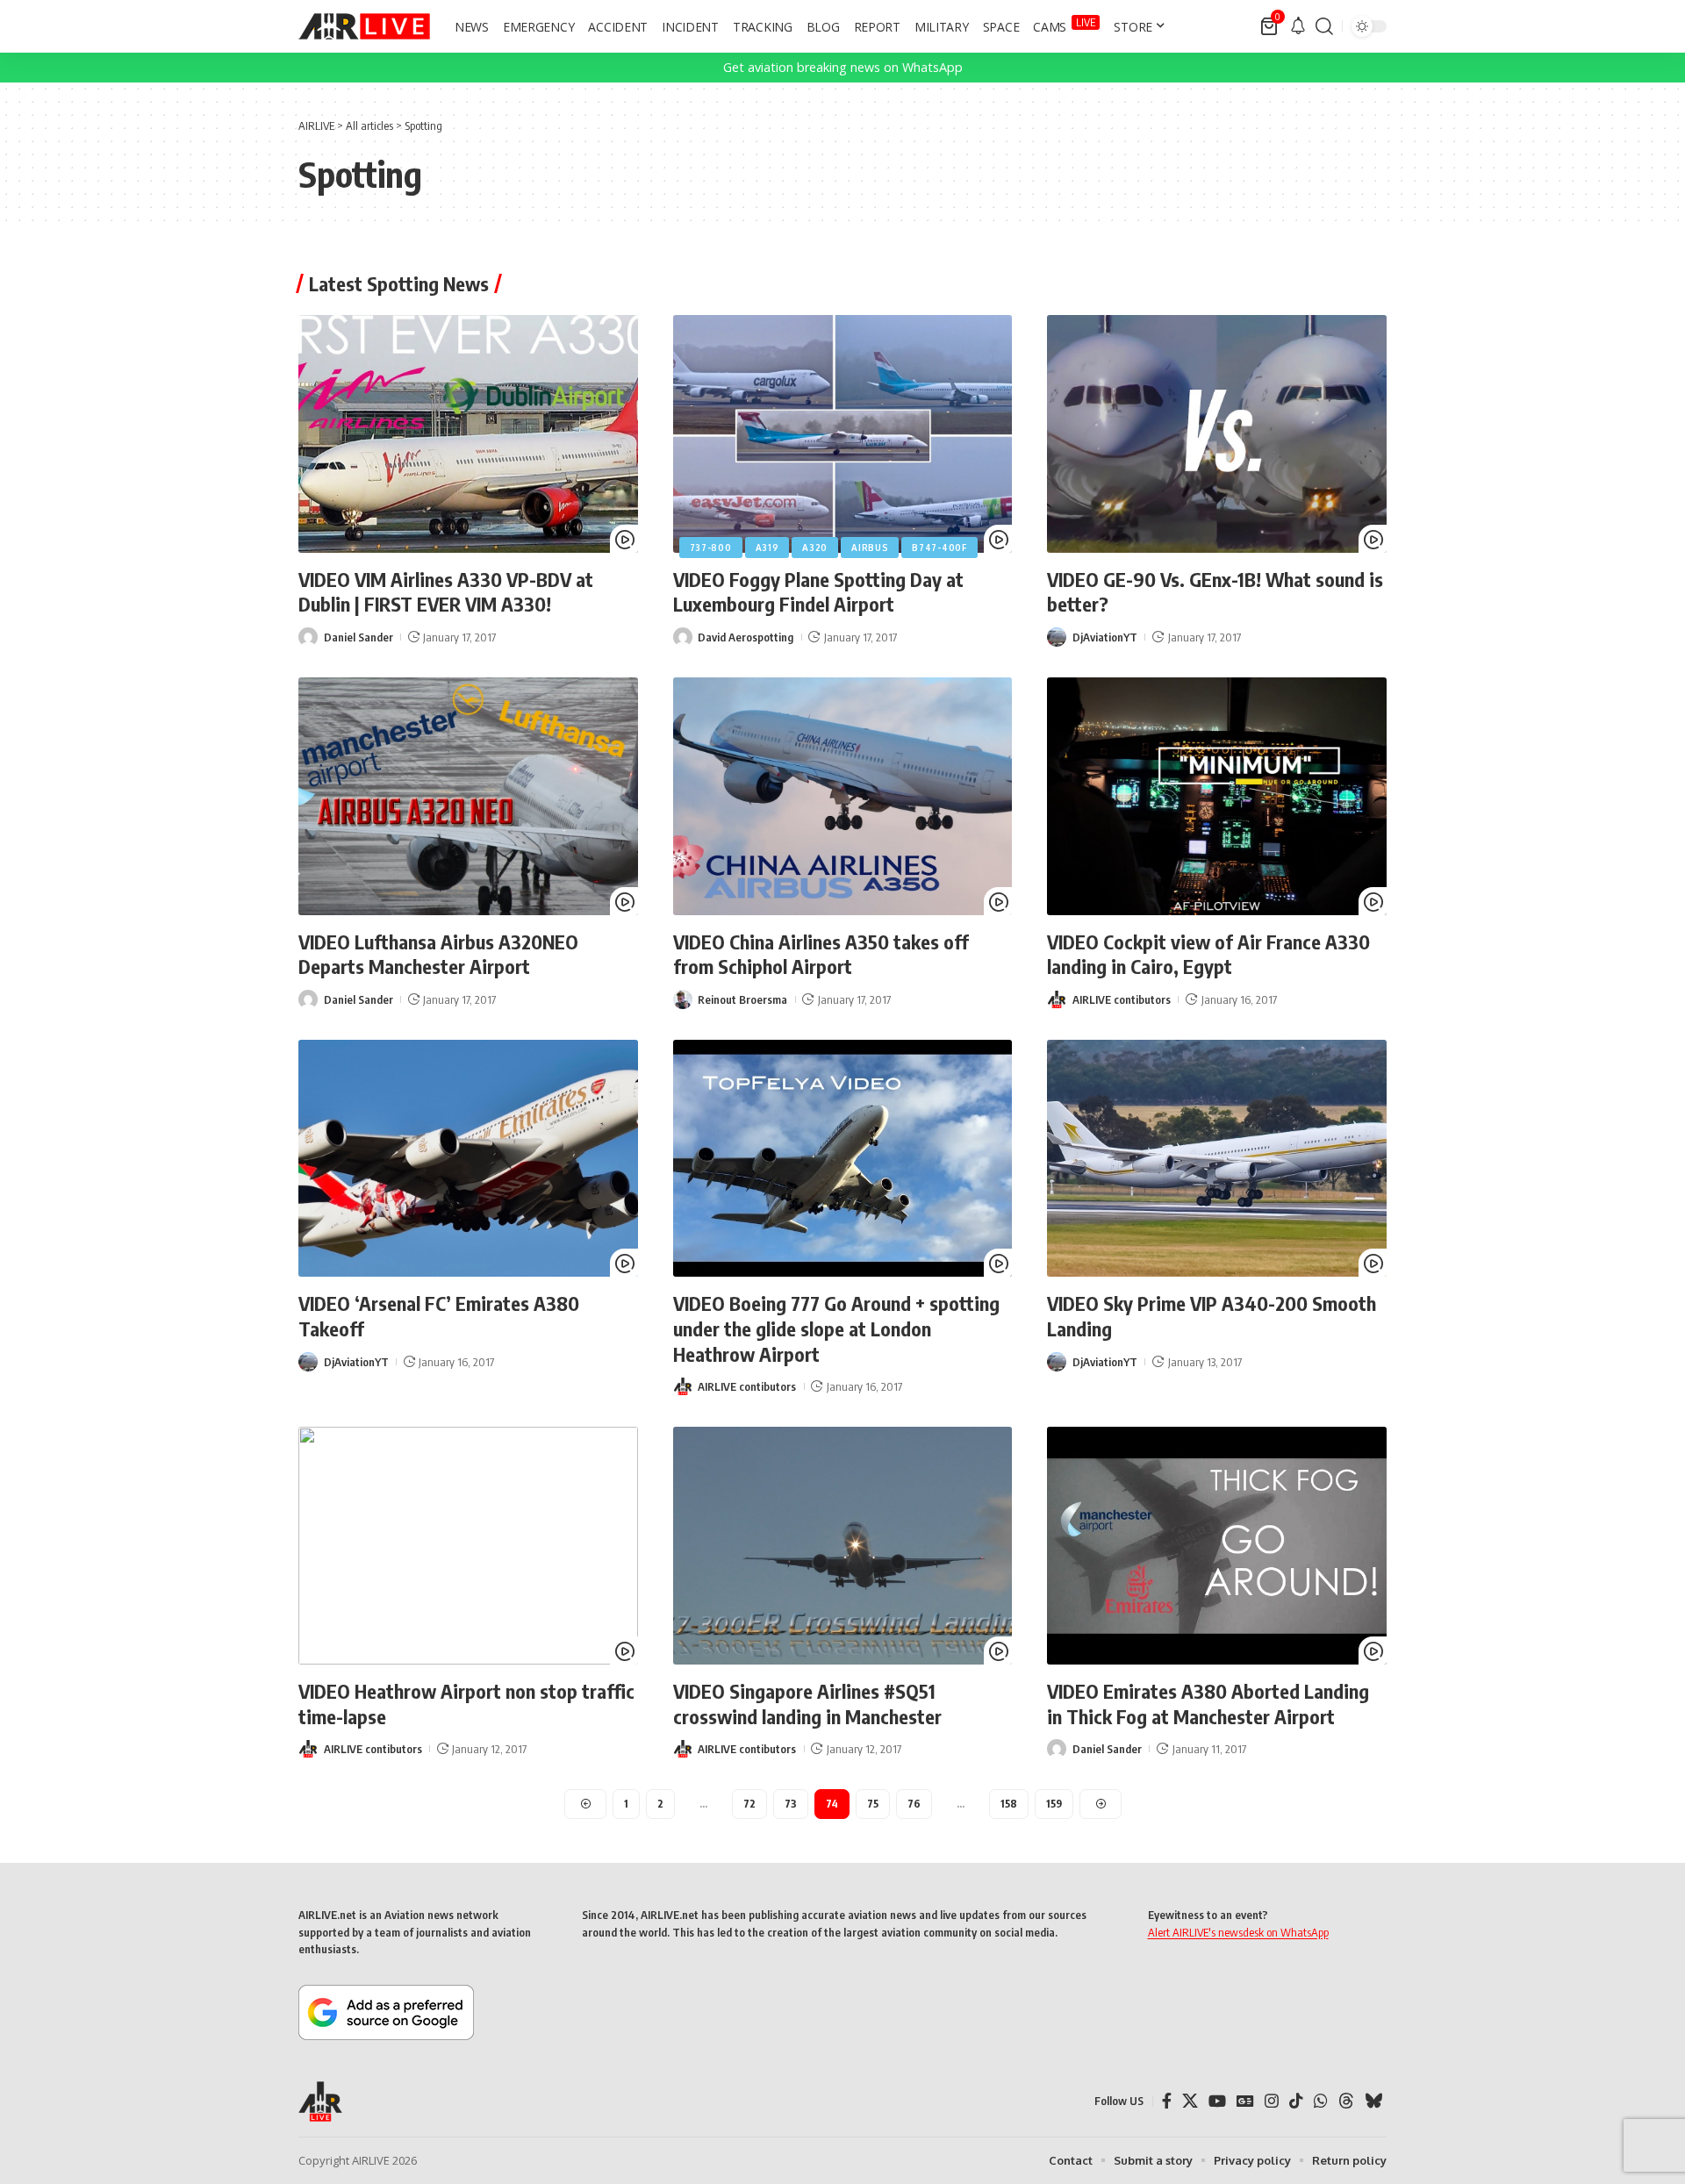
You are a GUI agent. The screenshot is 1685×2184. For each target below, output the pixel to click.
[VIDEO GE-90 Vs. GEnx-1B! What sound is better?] (1217, 434)
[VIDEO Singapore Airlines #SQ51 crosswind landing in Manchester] (843, 1546)
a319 (767, 548)
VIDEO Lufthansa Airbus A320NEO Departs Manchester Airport (438, 954)
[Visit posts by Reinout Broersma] (683, 999)
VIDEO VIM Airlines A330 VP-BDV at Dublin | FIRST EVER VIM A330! (446, 592)
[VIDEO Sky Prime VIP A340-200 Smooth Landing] (1217, 1159)
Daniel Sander (359, 637)
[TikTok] (1296, 2101)
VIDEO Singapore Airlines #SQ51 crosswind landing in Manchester (807, 1704)
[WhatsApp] (1321, 2101)
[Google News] (1245, 2101)
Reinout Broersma (742, 999)
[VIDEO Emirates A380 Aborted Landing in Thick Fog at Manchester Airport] (1217, 1546)
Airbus (870, 548)
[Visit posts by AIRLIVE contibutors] (1057, 999)
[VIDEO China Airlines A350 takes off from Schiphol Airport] (843, 796)
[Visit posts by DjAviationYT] (1057, 637)
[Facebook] (1167, 2101)
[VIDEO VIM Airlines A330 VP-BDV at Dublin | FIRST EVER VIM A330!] (468, 434)
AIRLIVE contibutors (1122, 999)
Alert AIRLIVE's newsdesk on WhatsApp (1238, 1932)
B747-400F (939, 548)
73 (791, 1804)
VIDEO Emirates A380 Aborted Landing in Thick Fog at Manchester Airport (1208, 1704)
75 (873, 1804)
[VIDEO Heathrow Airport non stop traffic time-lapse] (468, 1546)
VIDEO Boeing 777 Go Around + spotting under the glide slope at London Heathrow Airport (836, 1328)
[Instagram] (1272, 2101)
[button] (1324, 26)
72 (749, 1804)
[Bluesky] (1373, 2101)
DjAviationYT (1105, 637)
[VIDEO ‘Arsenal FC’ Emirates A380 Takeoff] (468, 1159)
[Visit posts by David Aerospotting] (683, 637)
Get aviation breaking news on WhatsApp (843, 67)
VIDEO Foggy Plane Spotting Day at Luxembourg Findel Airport (818, 592)
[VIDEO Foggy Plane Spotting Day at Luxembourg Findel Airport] (843, 434)
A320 (815, 548)
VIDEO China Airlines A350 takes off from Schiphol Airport (821, 954)
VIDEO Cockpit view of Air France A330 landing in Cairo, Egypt (1208, 954)
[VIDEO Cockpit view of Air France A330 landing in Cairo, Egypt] (1217, 796)
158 (1009, 1804)
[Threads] (1346, 2101)
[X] (1190, 2101)
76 (914, 1804)
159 (1054, 1804)
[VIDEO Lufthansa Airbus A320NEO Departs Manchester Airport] (468, 796)
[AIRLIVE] (364, 26)
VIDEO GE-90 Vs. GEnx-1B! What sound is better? (1215, 592)
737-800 (711, 548)
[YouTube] (1217, 2101)
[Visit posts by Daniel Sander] (308, 637)
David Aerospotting (746, 637)
